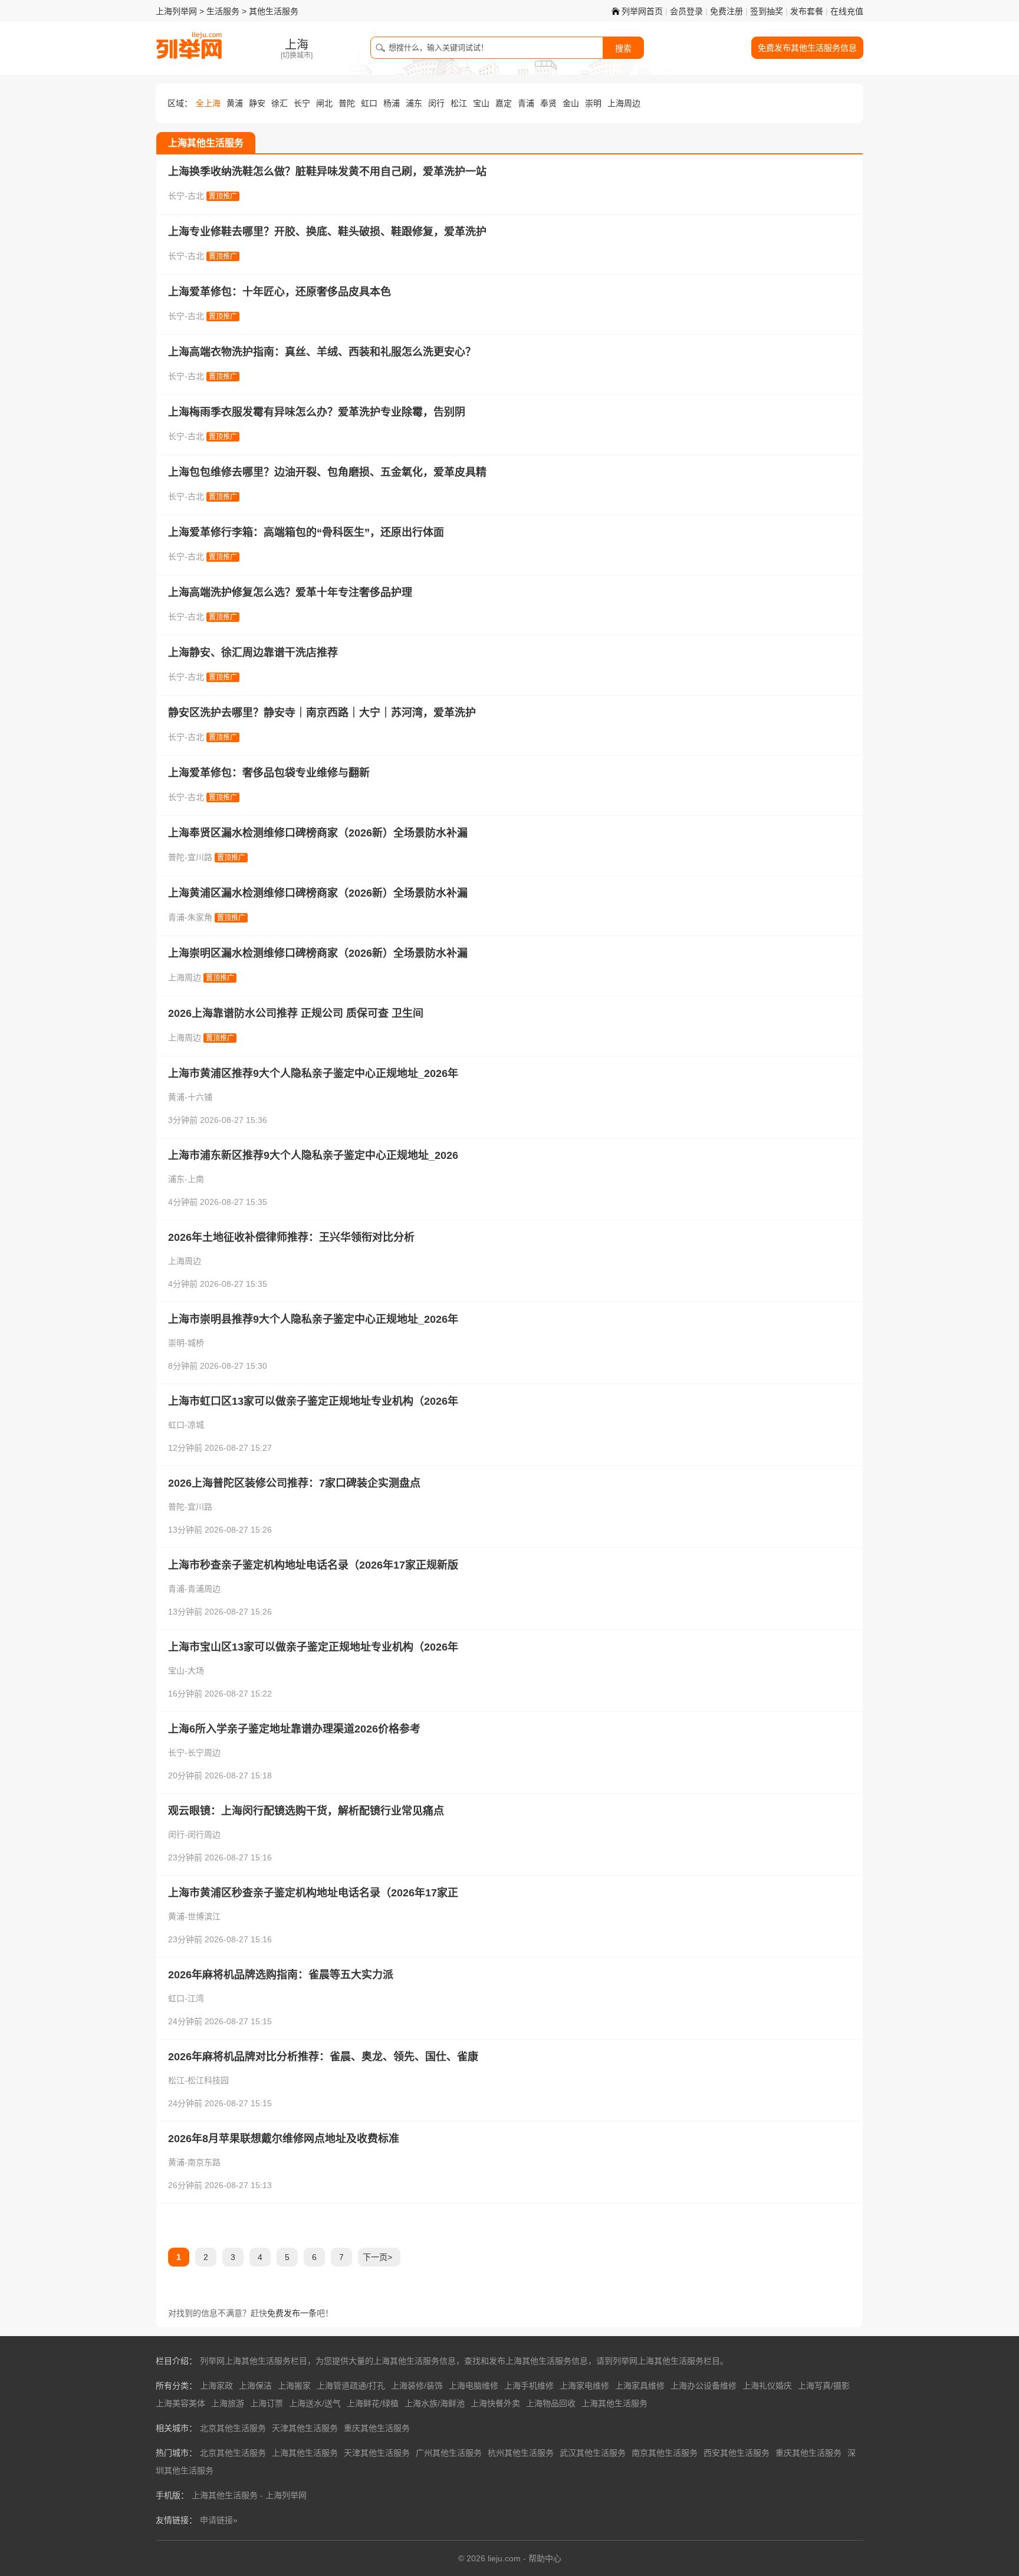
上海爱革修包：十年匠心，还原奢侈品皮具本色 (280, 292)
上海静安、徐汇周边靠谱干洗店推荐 (253, 653)
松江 (459, 103)
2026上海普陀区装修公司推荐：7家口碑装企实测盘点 (294, 1483)
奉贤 (548, 103)
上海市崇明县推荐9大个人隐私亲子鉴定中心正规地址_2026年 (313, 1319)
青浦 (526, 103)
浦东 (414, 103)
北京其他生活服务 (233, 2428)
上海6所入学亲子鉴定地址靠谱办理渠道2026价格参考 (294, 1729)
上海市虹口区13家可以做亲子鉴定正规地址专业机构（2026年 (313, 1401)
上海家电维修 (584, 2386)
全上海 (208, 103)
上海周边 (624, 103)
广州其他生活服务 (449, 2453)
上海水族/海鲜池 (435, 2403)
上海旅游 (228, 2403)
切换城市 (297, 55)
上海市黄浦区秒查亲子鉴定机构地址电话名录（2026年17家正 (313, 1893)
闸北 (324, 103)
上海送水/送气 (315, 2403)
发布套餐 (807, 11)
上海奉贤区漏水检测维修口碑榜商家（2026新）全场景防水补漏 (318, 833)
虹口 (369, 103)
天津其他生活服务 (305, 2428)
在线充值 (847, 11)
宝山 (481, 103)
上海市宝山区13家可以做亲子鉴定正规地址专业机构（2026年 (313, 1647)
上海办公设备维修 (704, 2386)
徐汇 (280, 103)
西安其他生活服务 (737, 2453)
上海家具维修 (640, 2386)
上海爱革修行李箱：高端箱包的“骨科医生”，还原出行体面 (306, 532)
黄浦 (235, 103)
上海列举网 (176, 11)
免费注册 (727, 11)
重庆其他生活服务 (377, 2428)
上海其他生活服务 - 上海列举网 (249, 2495)
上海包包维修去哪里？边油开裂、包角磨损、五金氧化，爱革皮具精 (327, 472)
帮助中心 (545, 2558)
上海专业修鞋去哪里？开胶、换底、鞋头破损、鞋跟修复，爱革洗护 (327, 232)
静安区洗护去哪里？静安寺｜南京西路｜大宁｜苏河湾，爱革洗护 (322, 713)
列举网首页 (642, 11)
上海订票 (267, 2403)
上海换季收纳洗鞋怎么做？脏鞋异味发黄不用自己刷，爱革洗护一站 (327, 172)
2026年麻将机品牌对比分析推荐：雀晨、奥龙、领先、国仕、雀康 (323, 2057)
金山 (571, 103)
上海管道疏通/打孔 (351, 2386)
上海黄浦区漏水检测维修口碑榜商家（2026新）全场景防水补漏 (318, 893)
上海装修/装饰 (417, 2386)
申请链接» (219, 2520)
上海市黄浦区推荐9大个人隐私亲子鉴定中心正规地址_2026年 (313, 1073)
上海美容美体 (180, 2403)
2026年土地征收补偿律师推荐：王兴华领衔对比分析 (291, 1237)
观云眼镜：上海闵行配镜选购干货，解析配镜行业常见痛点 (306, 1811)
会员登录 (686, 11)
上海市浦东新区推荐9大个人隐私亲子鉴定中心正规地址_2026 (313, 1155)
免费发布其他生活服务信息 (807, 48)
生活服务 (223, 11)
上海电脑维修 (474, 2386)
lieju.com (504, 2558)
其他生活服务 (274, 11)
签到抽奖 (767, 11)
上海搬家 (294, 2386)
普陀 (347, 103)
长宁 (302, 103)
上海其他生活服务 (614, 2403)
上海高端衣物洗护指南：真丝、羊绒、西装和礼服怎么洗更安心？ (322, 352)
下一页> (377, 2257)
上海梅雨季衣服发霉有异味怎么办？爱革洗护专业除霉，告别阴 (317, 412)
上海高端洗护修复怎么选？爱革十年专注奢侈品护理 (290, 592)
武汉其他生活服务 (593, 2453)
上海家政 (216, 2386)
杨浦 (392, 103)
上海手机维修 (529, 2386)
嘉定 (504, 103)
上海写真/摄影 (824, 2386)
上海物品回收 (551, 2403)
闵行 (436, 103)
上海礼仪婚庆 (767, 2386)
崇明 (593, 103)
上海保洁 (255, 2386)
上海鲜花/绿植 (373, 2403)
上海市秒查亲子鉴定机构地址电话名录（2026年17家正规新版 (313, 1565)
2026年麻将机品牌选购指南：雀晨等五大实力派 (281, 1975)
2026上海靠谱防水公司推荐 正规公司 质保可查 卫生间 (296, 1013)
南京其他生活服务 (665, 2453)
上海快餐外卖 (495, 2403)
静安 (257, 103)
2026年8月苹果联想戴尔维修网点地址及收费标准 (284, 2139)
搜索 (623, 48)
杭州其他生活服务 (521, 2453)
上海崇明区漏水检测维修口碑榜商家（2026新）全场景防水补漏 (318, 953)
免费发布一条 (292, 2313)
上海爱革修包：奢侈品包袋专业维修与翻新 (269, 773)
